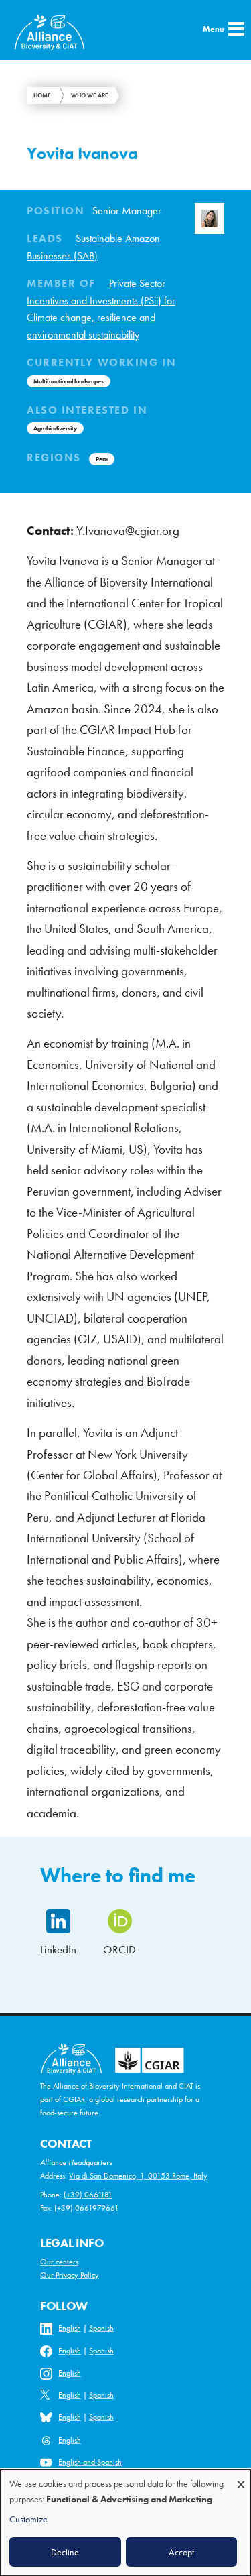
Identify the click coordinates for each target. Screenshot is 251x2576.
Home (42, 95)
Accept (181, 2552)
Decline (65, 2552)
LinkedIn (58, 1949)
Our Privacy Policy (70, 2275)
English (70, 2328)
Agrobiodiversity (55, 428)
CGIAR (74, 2099)
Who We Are (90, 95)
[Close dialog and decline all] (241, 2478)
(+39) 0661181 (88, 2195)
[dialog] (125, 2523)
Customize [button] (28, 2519)
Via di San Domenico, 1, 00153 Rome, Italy (138, 2176)
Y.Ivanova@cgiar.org (128, 531)
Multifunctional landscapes (69, 381)
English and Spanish (90, 2462)
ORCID (119, 1949)
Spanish (101, 2328)
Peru (102, 459)
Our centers (59, 2262)
